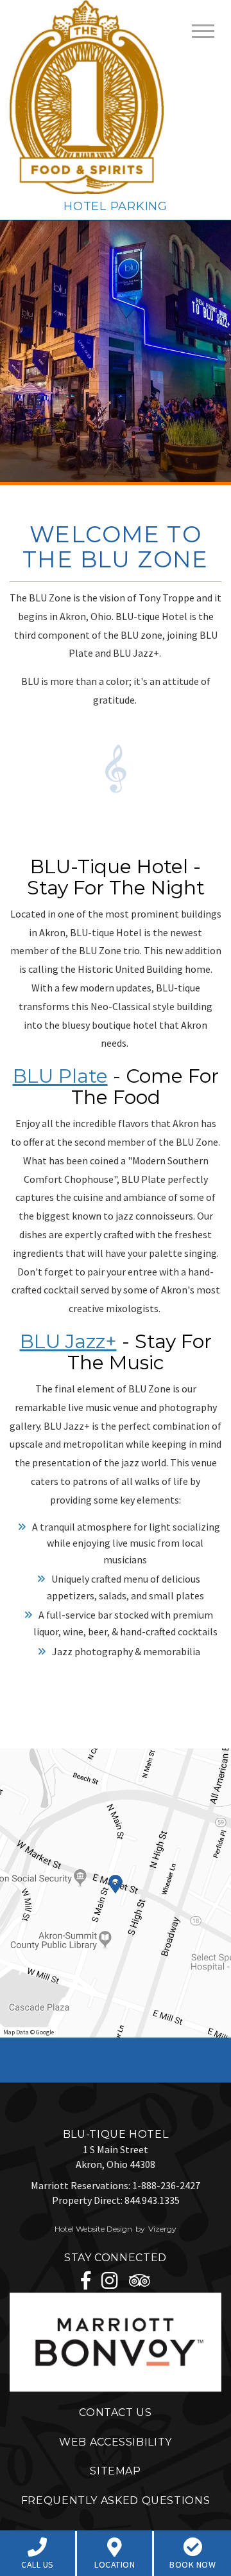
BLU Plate (60, 1076)
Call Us (38, 2564)
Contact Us (115, 2412)
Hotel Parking (115, 206)
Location (115, 2564)
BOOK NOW (193, 2564)
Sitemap (115, 2471)
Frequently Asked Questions (116, 2500)
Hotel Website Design (93, 2229)
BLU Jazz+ (68, 1341)
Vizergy (162, 2229)
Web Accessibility (116, 2442)
